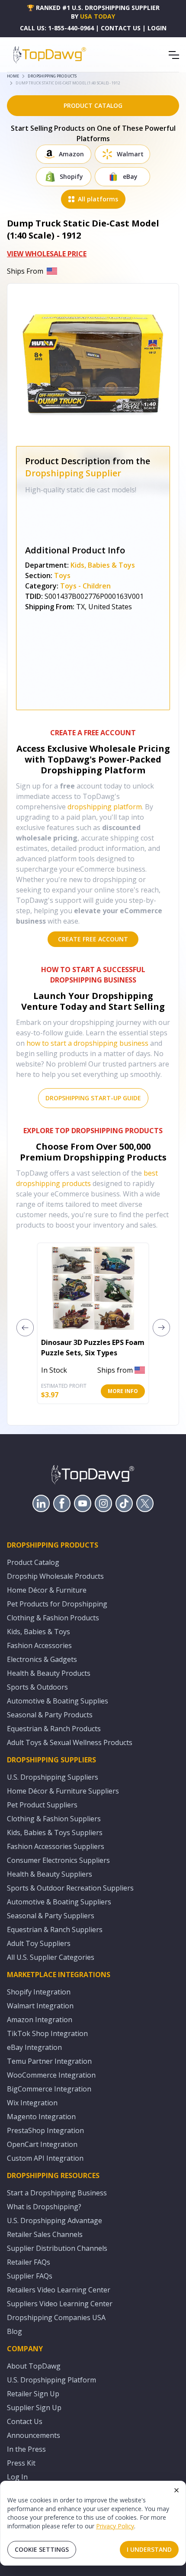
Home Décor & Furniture (47, 1590)
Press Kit (21, 2463)
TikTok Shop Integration (47, 2033)
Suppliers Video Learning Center (60, 2304)
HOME (13, 76)
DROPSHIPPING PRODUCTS (52, 76)
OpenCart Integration (42, 2144)
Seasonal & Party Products (50, 1715)
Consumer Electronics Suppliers (58, 1860)
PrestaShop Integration (45, 2130)
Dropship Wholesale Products (55, 1576)
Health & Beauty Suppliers (50, 1874)
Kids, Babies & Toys (103, 565)
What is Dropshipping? (44, 2207)
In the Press (26, 2449)
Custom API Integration (45, 2158)
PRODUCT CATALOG (93, 105)
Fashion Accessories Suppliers (56, 1846)
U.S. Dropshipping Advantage (55, 2220)
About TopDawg (34, 2366)
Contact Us (25, 2421)
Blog (14, 2331)
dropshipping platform (105, 807)
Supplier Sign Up (34, 2408)
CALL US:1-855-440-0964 (57, 28)
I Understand (149, 2549)
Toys (62, 575)
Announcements (34, 2435)
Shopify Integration (39, 1992)
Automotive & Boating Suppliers (59, 1902)
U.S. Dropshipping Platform (51, 2380)
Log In (17, 2477)
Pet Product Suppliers (42, 1805)
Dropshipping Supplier (73, 473)
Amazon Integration (40, 2020)
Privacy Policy (115, 2526)
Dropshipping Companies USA (56, 2317)
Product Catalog (33, 1562)
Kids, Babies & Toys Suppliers (55, 1833)
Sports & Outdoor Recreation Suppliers (70, 1888)
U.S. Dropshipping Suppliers (53, 1777)
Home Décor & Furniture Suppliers (63, 1791)
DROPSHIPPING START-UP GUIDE (93, 1098)
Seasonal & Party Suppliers (51, 1916)
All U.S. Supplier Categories (51, 1957)
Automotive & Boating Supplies (58, 1701)
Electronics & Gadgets (42, 1659)
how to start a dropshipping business (87, 1043)
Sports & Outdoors (37, 1687)
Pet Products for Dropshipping (57, 1604)
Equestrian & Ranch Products (54, 1729)
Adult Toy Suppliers (39, 1943)
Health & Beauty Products (49, 1673)
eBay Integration (34, 2047)
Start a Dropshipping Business (57, 2193)
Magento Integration (41, 2117)
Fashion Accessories (39, 1645)
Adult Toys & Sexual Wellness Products (70, 1742)
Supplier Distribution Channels (57, 2248)
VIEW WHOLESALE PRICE (47, 254)
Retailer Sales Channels (45, 2234)
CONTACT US (121, 28)
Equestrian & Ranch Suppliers (55, 1930)
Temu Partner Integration (49, 2061)
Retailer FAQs (29, 2262)
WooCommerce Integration (51, 2075)
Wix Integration (32, 2103)
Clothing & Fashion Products (53, 1618)
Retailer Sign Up (33, 2394)
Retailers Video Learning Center (59, 2290)
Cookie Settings (42, 2549)
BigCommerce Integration (49, 2089)
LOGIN (157, 28)
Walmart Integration (40, 2006)
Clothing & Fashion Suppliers (54, 1819)
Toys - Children (85, 586)
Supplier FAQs (30, 2276)
